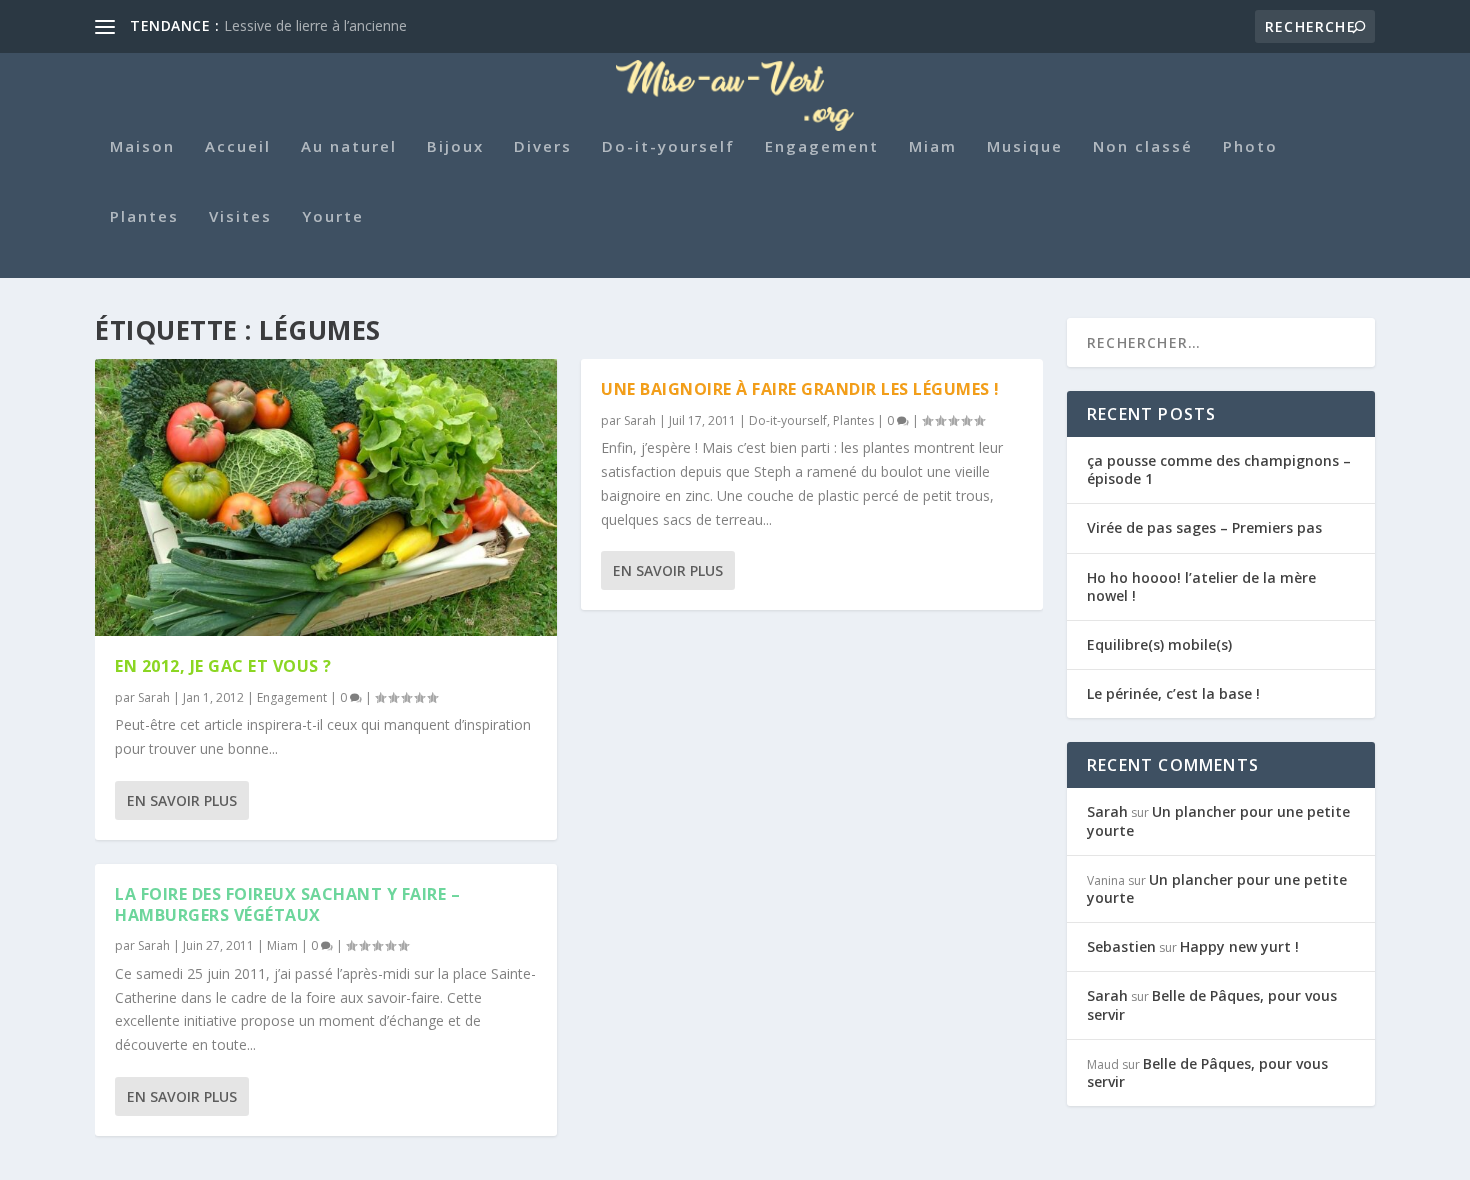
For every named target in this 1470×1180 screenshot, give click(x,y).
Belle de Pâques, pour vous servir (1212, 1004)
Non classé (1143, 147)
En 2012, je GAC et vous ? (223, 666)
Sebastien (1121, 946)
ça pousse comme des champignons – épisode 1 (1219, 469)
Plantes (144, 217)
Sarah (154, 697)
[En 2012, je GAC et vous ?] (326, 497)
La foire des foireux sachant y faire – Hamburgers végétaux (287, 904)
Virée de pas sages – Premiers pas (1204, 527)
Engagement (822, 147)
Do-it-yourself (668, 147)
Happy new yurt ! (1239, 946)
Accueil (238, 147)
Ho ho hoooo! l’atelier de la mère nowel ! (1201, 586)
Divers (543, 147)
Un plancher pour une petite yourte (1218, 820)
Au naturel (349, 147)
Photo (1250, 147)
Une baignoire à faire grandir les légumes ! (800, 389)
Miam (933, 147)
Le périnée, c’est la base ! (1173, 693)
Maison (142, 147)
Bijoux (455, 147)
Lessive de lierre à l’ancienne (315, 25)
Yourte (333, 217)
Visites (240, 217)
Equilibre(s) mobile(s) (1159, 644)
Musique (1025, 147)
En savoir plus (182, 800)
